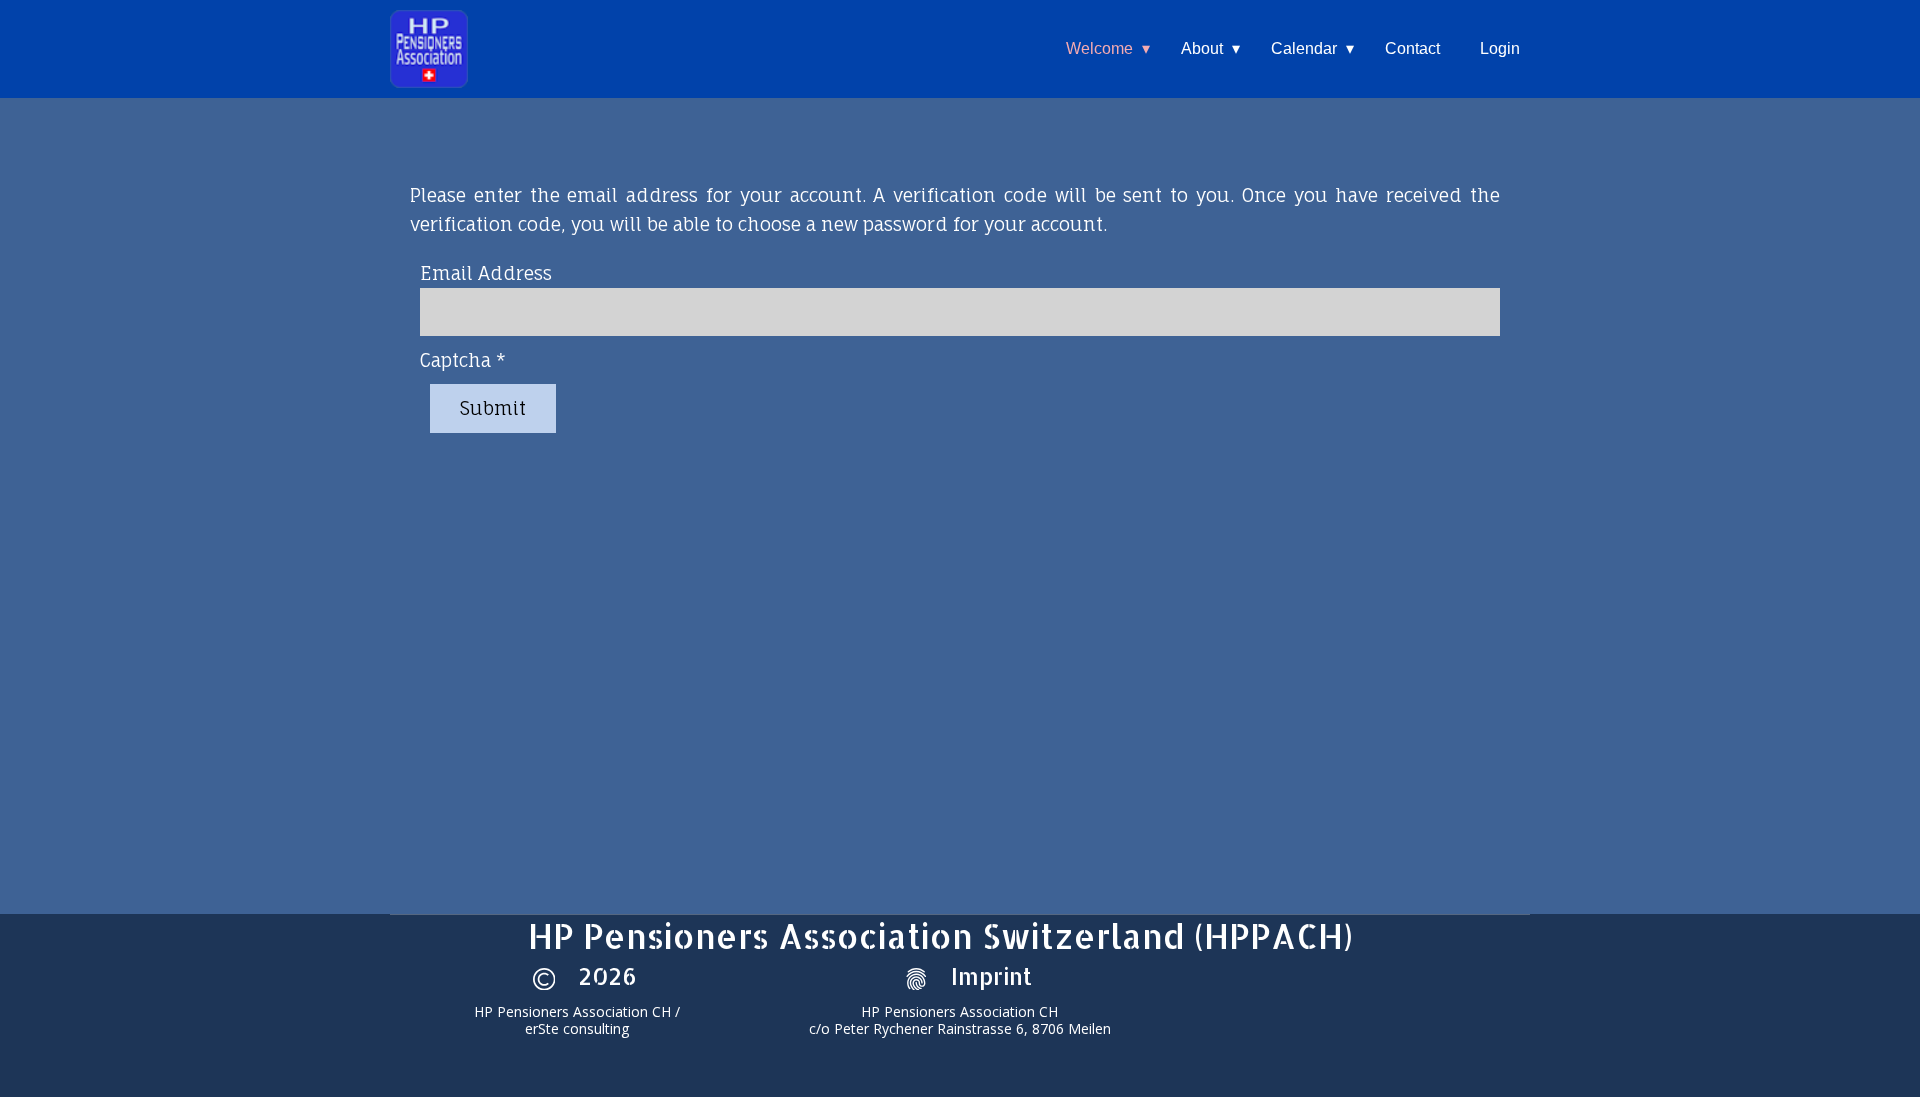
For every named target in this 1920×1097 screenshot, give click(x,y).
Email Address (486, 273)
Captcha (463, 360)
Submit (493, 408)
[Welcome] (429, 49)
